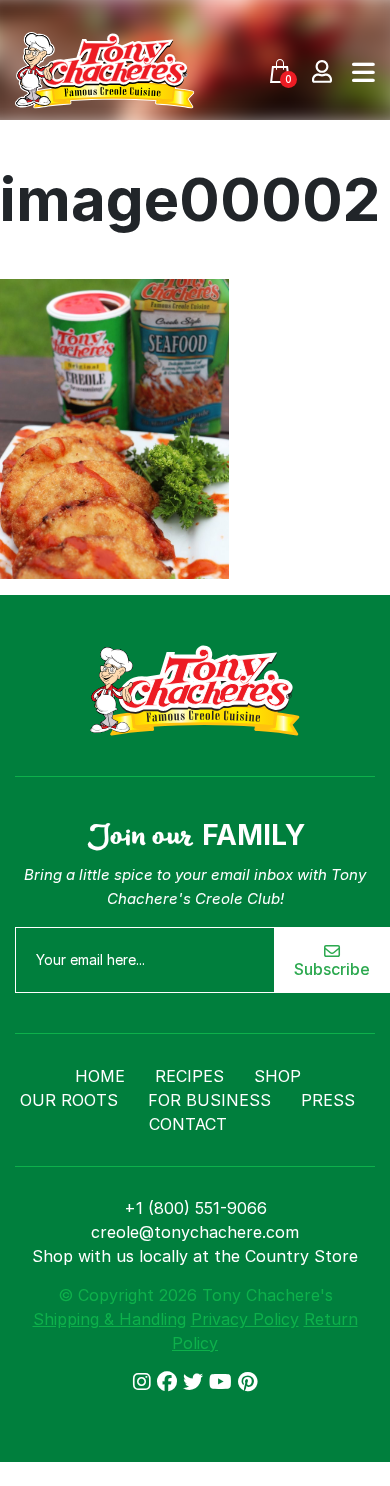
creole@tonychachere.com (195, 1232)
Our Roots (69, 1100)
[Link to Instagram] (145, 1382)
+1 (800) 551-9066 (195, 1208)
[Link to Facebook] (170, 1382)
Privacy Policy (245, 1319)
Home (100, 1076)
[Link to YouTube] (223, 1382)
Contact (188, 1124)
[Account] (322, 70)
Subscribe (332, 969)
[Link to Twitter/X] (196, 1382)
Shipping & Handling (109, 1319)
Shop (277, 1076)
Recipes (189, 1076)
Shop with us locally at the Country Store (195, 1256)
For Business (209, 1100)
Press (328, 1100)
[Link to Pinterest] (247, 1382)
